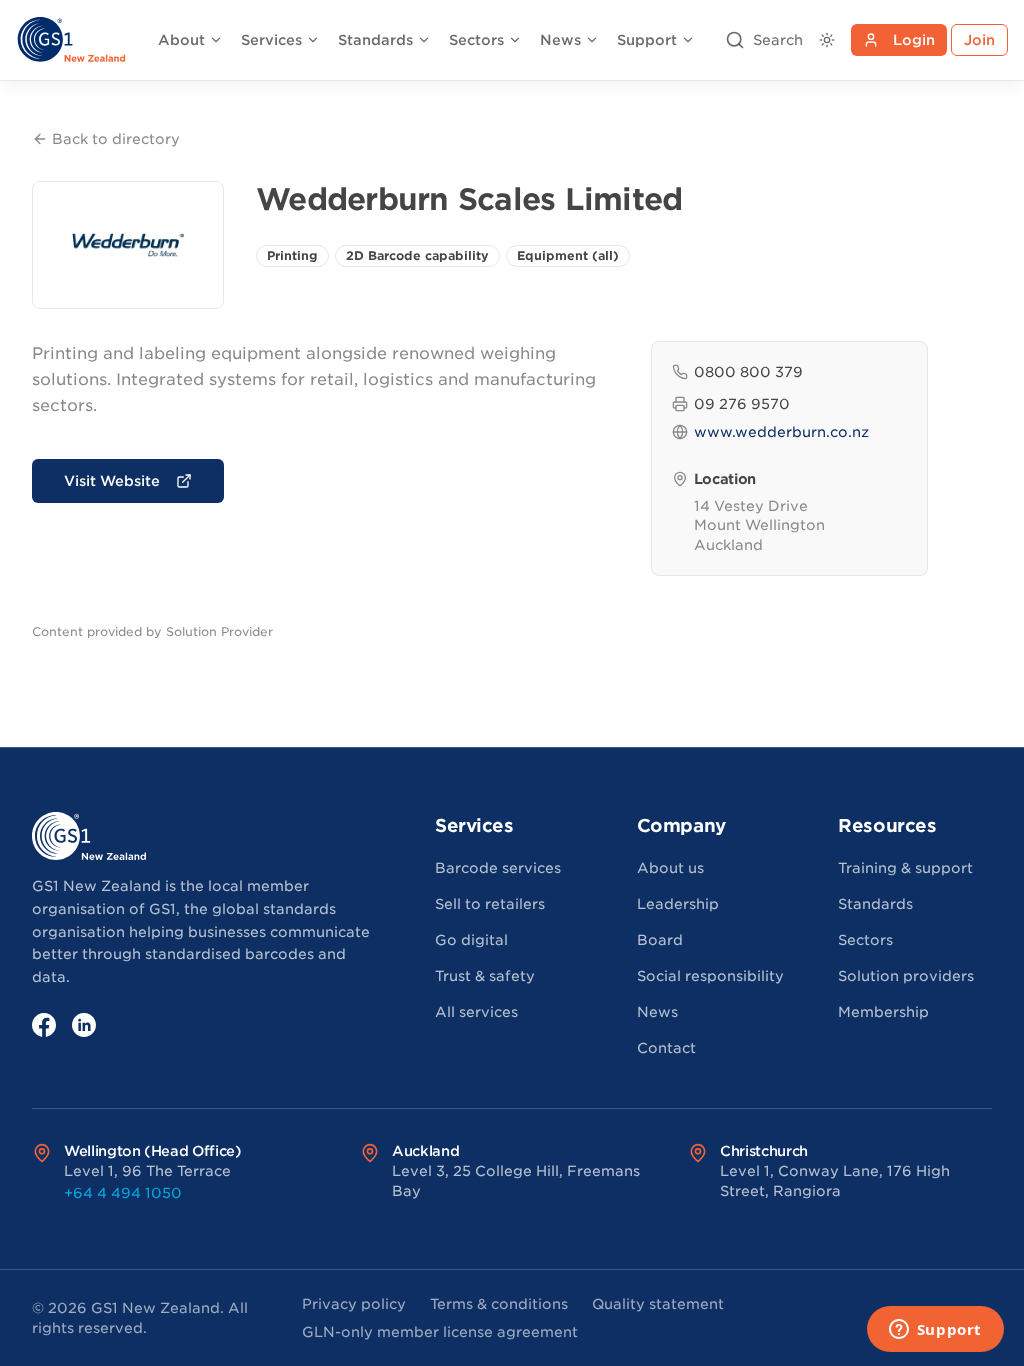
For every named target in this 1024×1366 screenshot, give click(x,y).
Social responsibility (710, 976)
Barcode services (498, 868)
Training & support (905, 868)
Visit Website (112, 481)
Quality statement (658, 1304)
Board (660, 940)
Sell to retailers (490, 904)
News (560, 40)
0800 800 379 (748, 372)
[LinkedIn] (84, 1025)
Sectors (476, 40)
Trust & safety (485, 976)
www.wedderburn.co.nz (781, 432)
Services (271, 40)
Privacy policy (354, 1304)
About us (670, 868)
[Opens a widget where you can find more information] (935, 1331)
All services (476, 1012)
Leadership (678, 904)
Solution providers (906, 976)
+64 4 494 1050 (123, 1193)
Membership (883, 1012)
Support (647, 40)
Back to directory (116, 139)
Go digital (471, 940)
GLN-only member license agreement (440, 1332)
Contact (666, 1048)
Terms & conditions (499, 1304)
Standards (375, 40)
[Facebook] (44, 1025)
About (181, 40)
